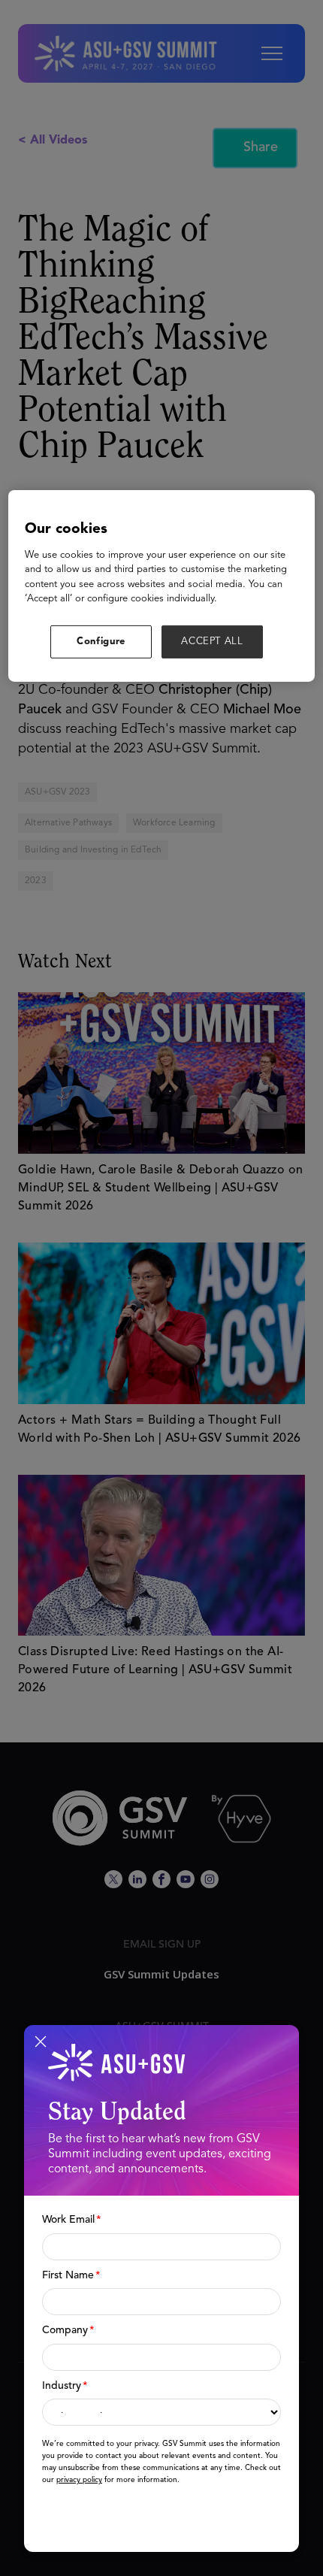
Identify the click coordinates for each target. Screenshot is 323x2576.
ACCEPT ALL (212, 642)
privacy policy (79, 2480)
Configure (101, 642)
